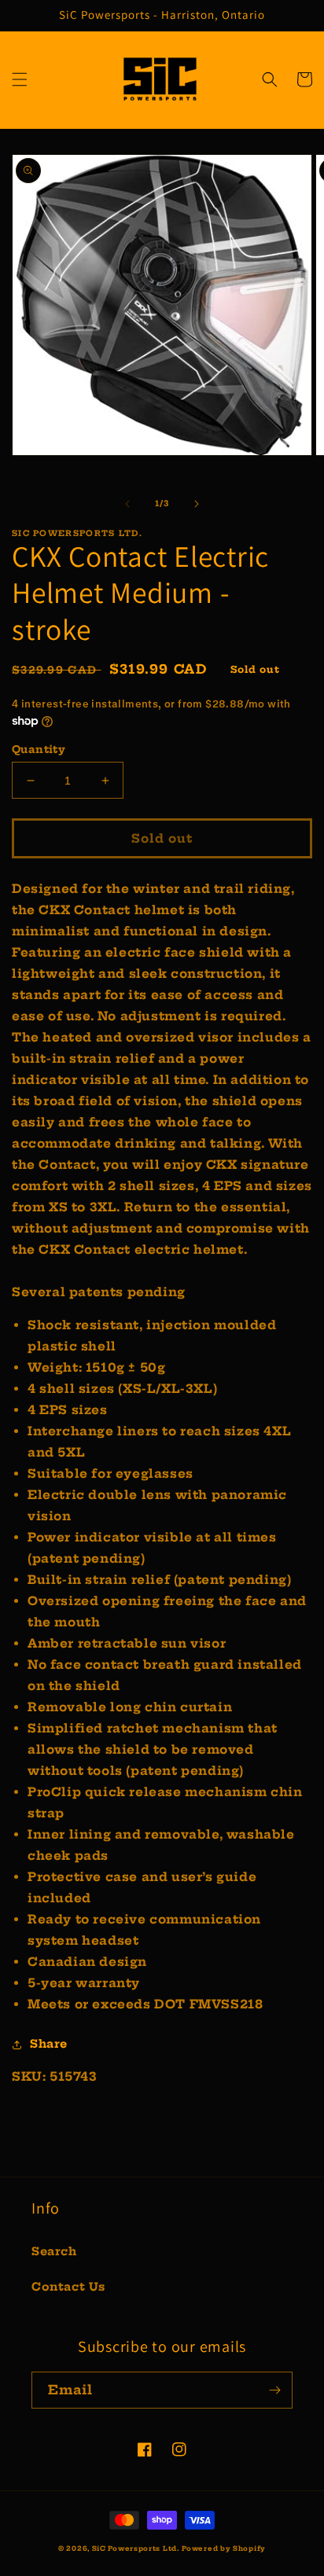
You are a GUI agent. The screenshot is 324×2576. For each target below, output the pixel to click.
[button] (20, 79)
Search (54, 2251)
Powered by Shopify (224, 2548)
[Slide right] (197, 504)
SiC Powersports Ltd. (136, 2548)
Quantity (39, 749)
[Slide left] (127, 504)
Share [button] (49, 2044)
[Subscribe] (274, 2390)
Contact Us (68, 2287)
